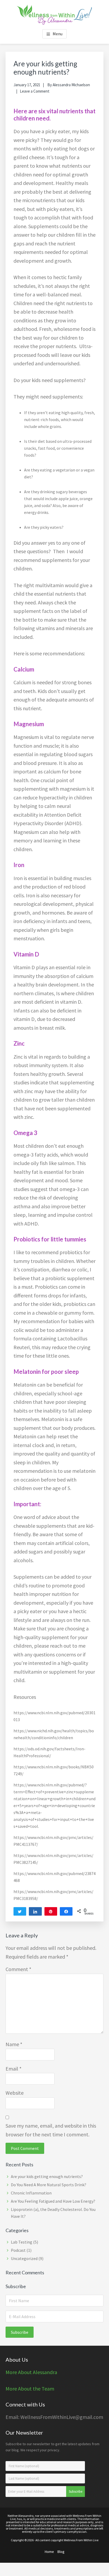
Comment (18, 1969)
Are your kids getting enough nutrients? (47, 2176)
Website (15, 2093)
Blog (61, 2552)
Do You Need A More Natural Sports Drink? (49, 2185)
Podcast (18, 2250)
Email (13, 2069)
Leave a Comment (35, 91)
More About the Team (30, 2389)
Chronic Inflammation (31, 2193)
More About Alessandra (31, 2372)
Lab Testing (22, 2242)
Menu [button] (58, 34)
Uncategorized (24, 2258)
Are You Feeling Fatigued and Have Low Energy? (53, 2201)
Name (14, 2044)
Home (49, 2552)
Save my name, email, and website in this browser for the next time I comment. (51, 2130)
